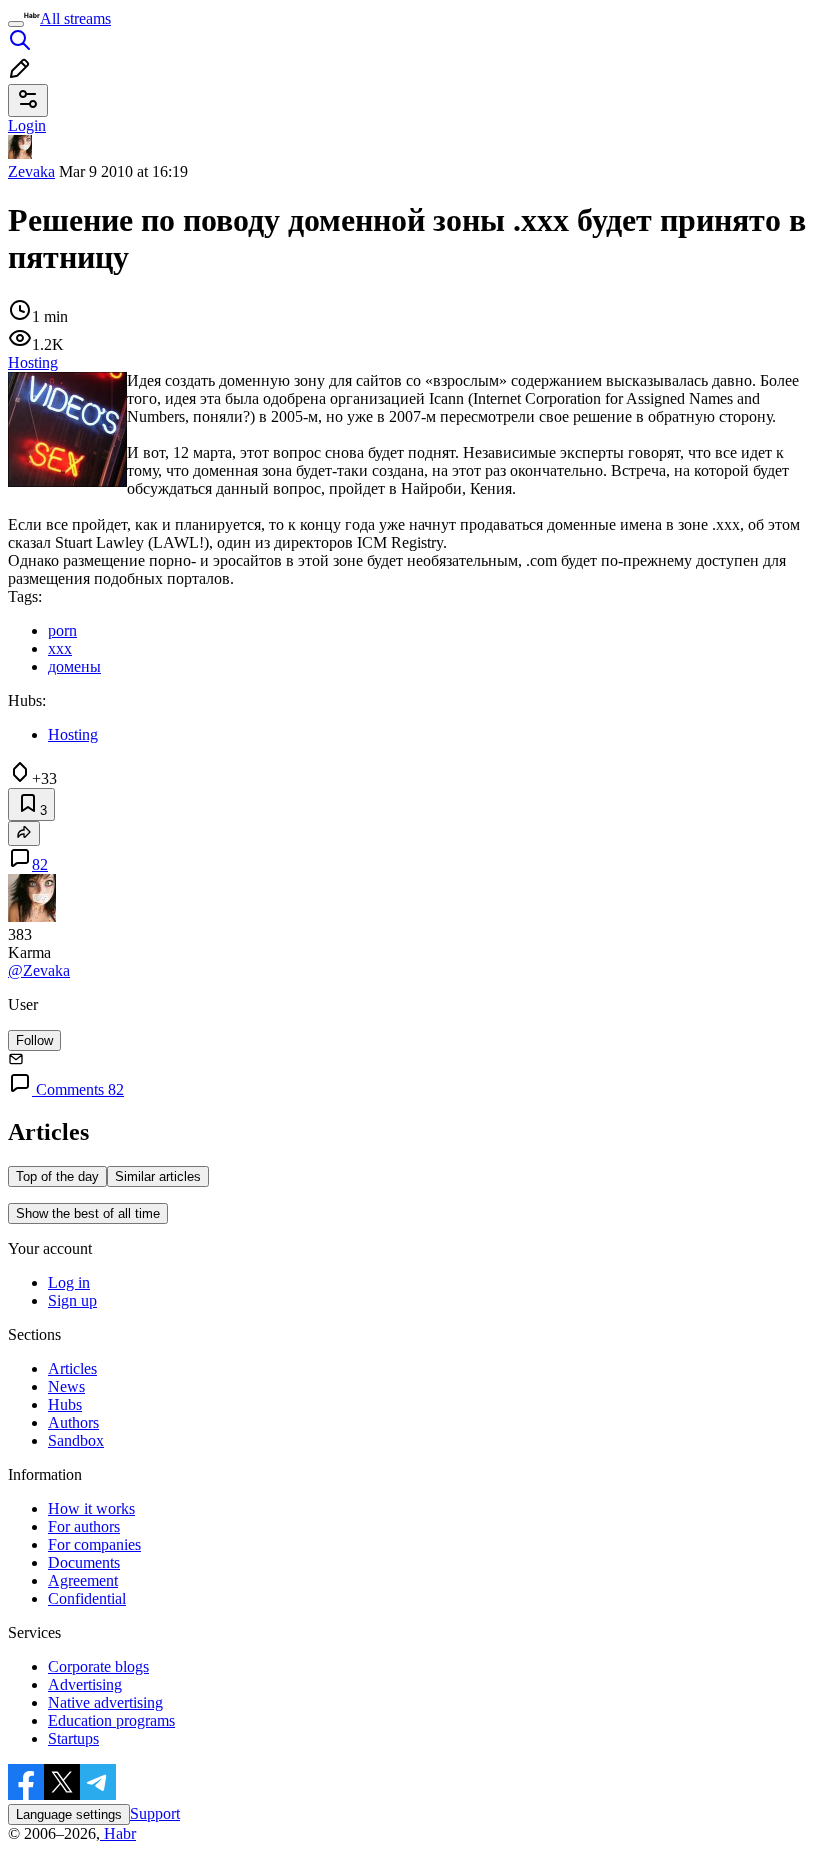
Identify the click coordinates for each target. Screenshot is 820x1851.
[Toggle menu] (16, 24)
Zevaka (31, 171)
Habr (118, 1833)
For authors (84, 1526)
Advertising (85, 1684)
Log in (69, 1282)
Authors (73, 1422)
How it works (91, 1508)
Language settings (69, 1814)
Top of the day (57, 1176)
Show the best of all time (88, 1213)
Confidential (87, 1598)
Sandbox (76, 1440)
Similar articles (158, 1176)
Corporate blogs (98, 1666)
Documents (84, 1562)
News (66, 1386)
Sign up (72, 1300)
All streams (75, 18)
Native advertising (105, 1702)
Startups (73, 1738)
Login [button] (27, 125)
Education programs (111, 1720)
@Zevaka (39, 970)
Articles (72, 1368)
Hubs (65, 1404)
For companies (94, 1544)
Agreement (83, 1580)
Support (155, 1813)
